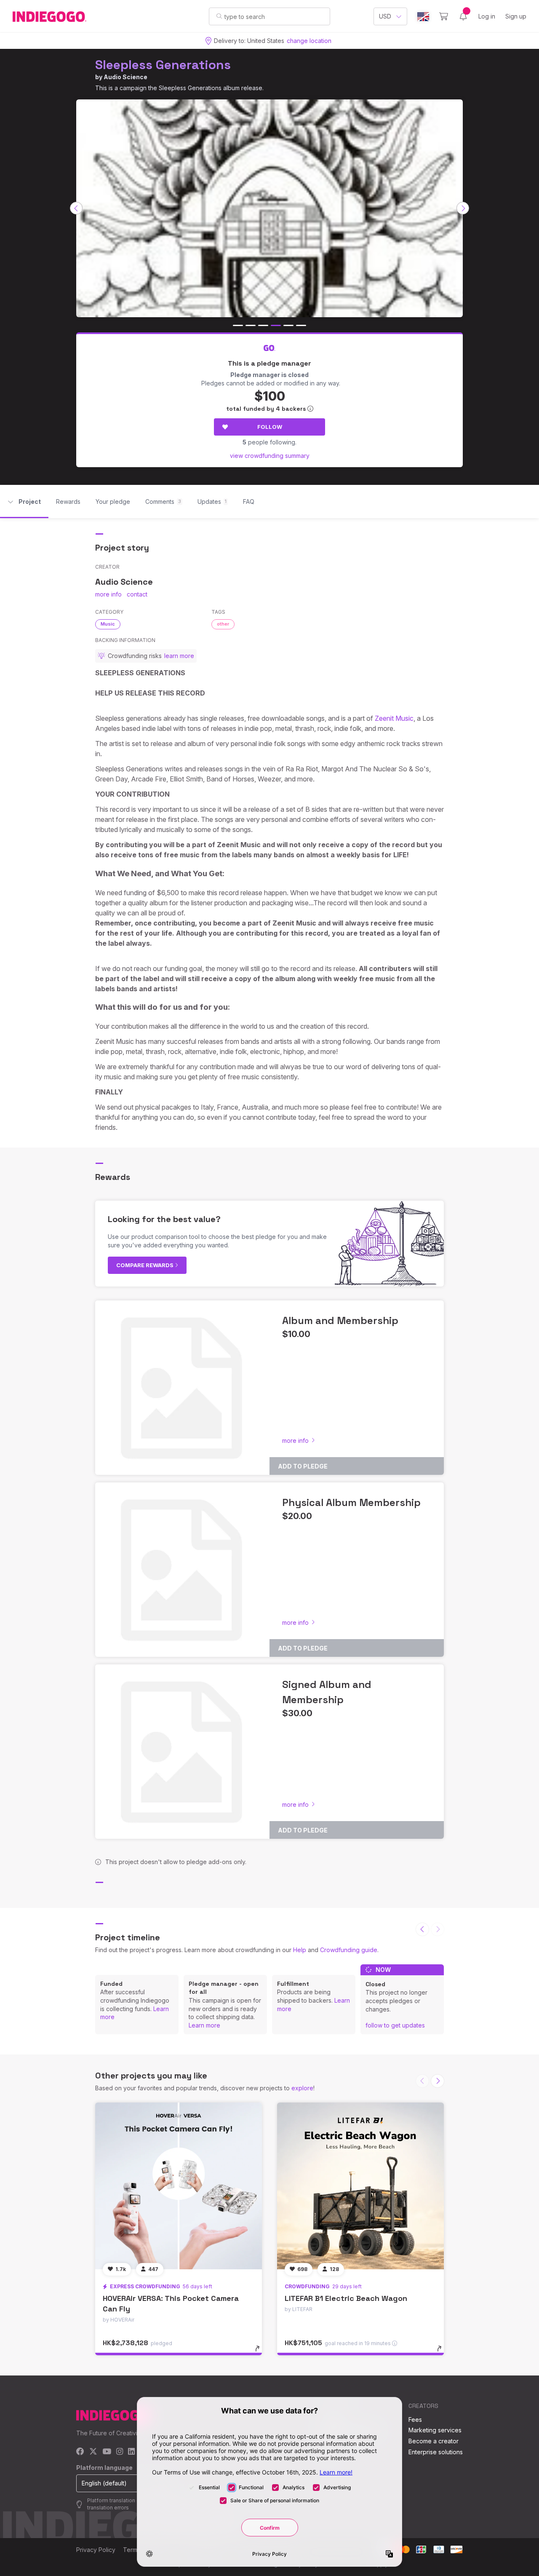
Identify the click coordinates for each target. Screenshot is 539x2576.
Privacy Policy (96, 2550)
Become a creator (434, 2441)
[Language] (423, 17)
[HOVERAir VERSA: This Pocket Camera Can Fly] (179, 2186)
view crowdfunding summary (270, 456)
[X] (93, 2452)
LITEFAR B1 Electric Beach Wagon (346, 2298)
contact (137, 594)
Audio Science (125, 77)
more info (108, 594)
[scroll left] (76, 208)
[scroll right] (463, 208)
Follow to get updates (395, 2025)
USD (385, 16)
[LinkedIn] (131, 2452)
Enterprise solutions (436, 2452)
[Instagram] (120, 2452)
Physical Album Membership (351, 1502)
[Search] (219, 16)
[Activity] (463, 16)
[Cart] (444, 16)
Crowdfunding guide (349, 1950)
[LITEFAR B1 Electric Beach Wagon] (360, 2186)
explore (302, 2088)
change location (309, 41)
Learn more (204, 2025)
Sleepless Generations (163, 65)
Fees (415, 2420)
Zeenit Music (394, 718)
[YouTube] (107, 2452)
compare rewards (145, 1265)
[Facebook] (80, 2452)
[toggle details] (261, 2353)
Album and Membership (340, 1320)
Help (300, 1950)
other (223, 624)
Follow (270, 427)
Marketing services (435, 2430)
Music (108, 624)
